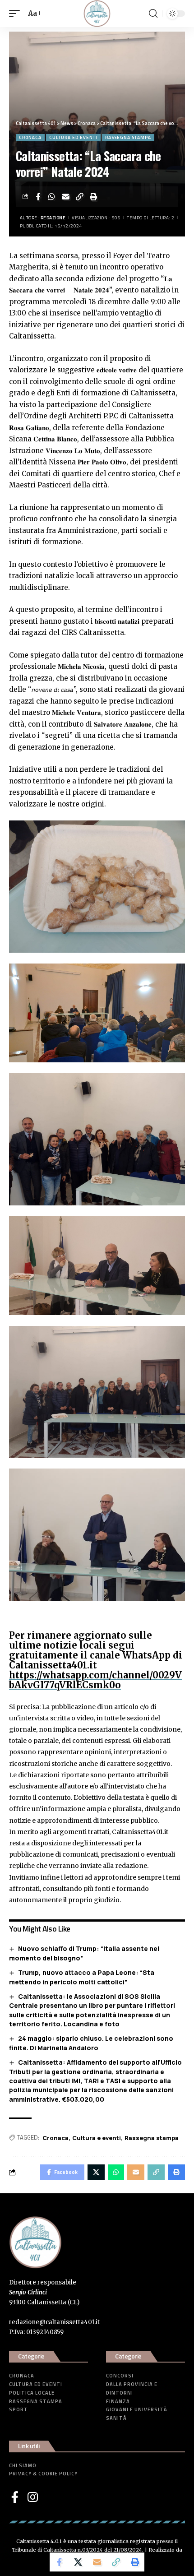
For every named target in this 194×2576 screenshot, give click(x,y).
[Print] (94, 197)
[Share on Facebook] (38, 197)
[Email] (66, 197)
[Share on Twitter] (78, 2562)
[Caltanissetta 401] (97, 14)
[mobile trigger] (17, 14)
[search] (153, 14)
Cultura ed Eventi (73, 137)
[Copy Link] (80, 197)
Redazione (53, 218)
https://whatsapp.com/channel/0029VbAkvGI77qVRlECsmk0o (95, 1680)
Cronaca (30, 137)
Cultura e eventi (97, 2138)
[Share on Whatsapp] (52, 197)
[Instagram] (33, 2497)
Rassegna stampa (128, 137)
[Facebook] (15, 2497)
